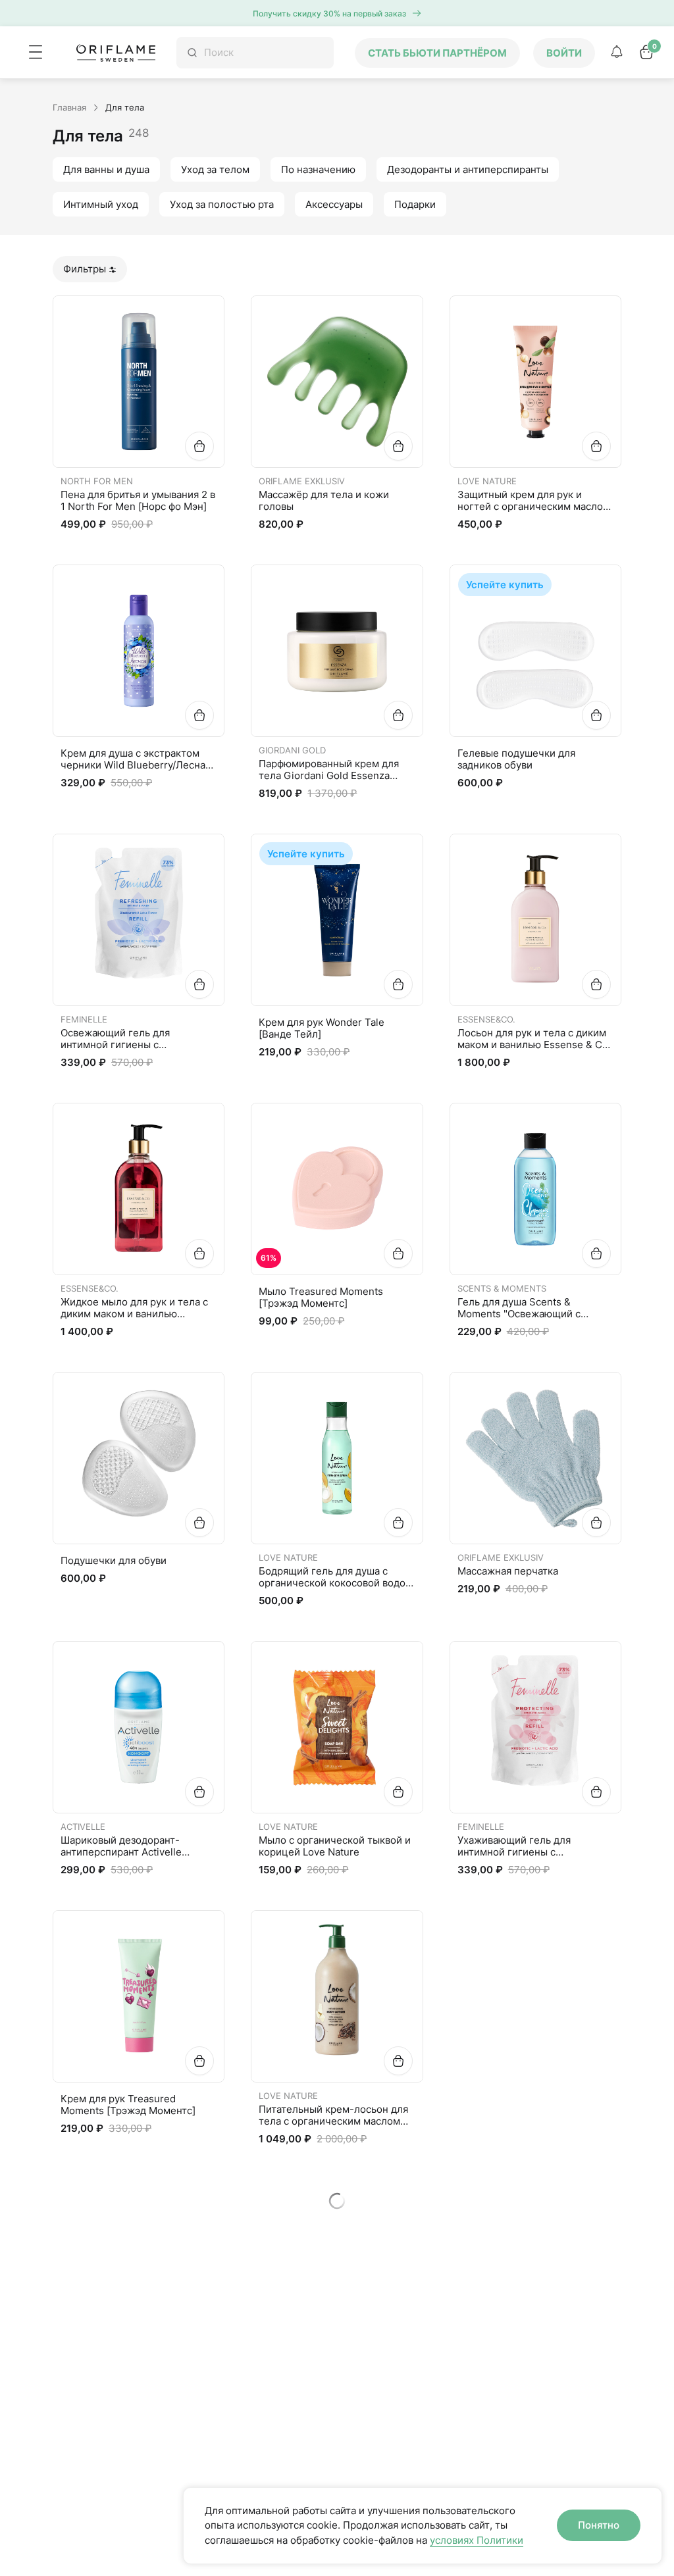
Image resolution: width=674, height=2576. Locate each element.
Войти (564, 53)
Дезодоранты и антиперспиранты (468, 169)
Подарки (415, 204)
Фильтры (85, 269)
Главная (69, 107)
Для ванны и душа (106, 169)
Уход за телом (215, 169)
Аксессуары (334, 204)
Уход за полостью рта (222, 204)
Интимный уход (101, 204)
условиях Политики (477, 2540)
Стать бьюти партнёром (437, 53)
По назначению (318, 169)
